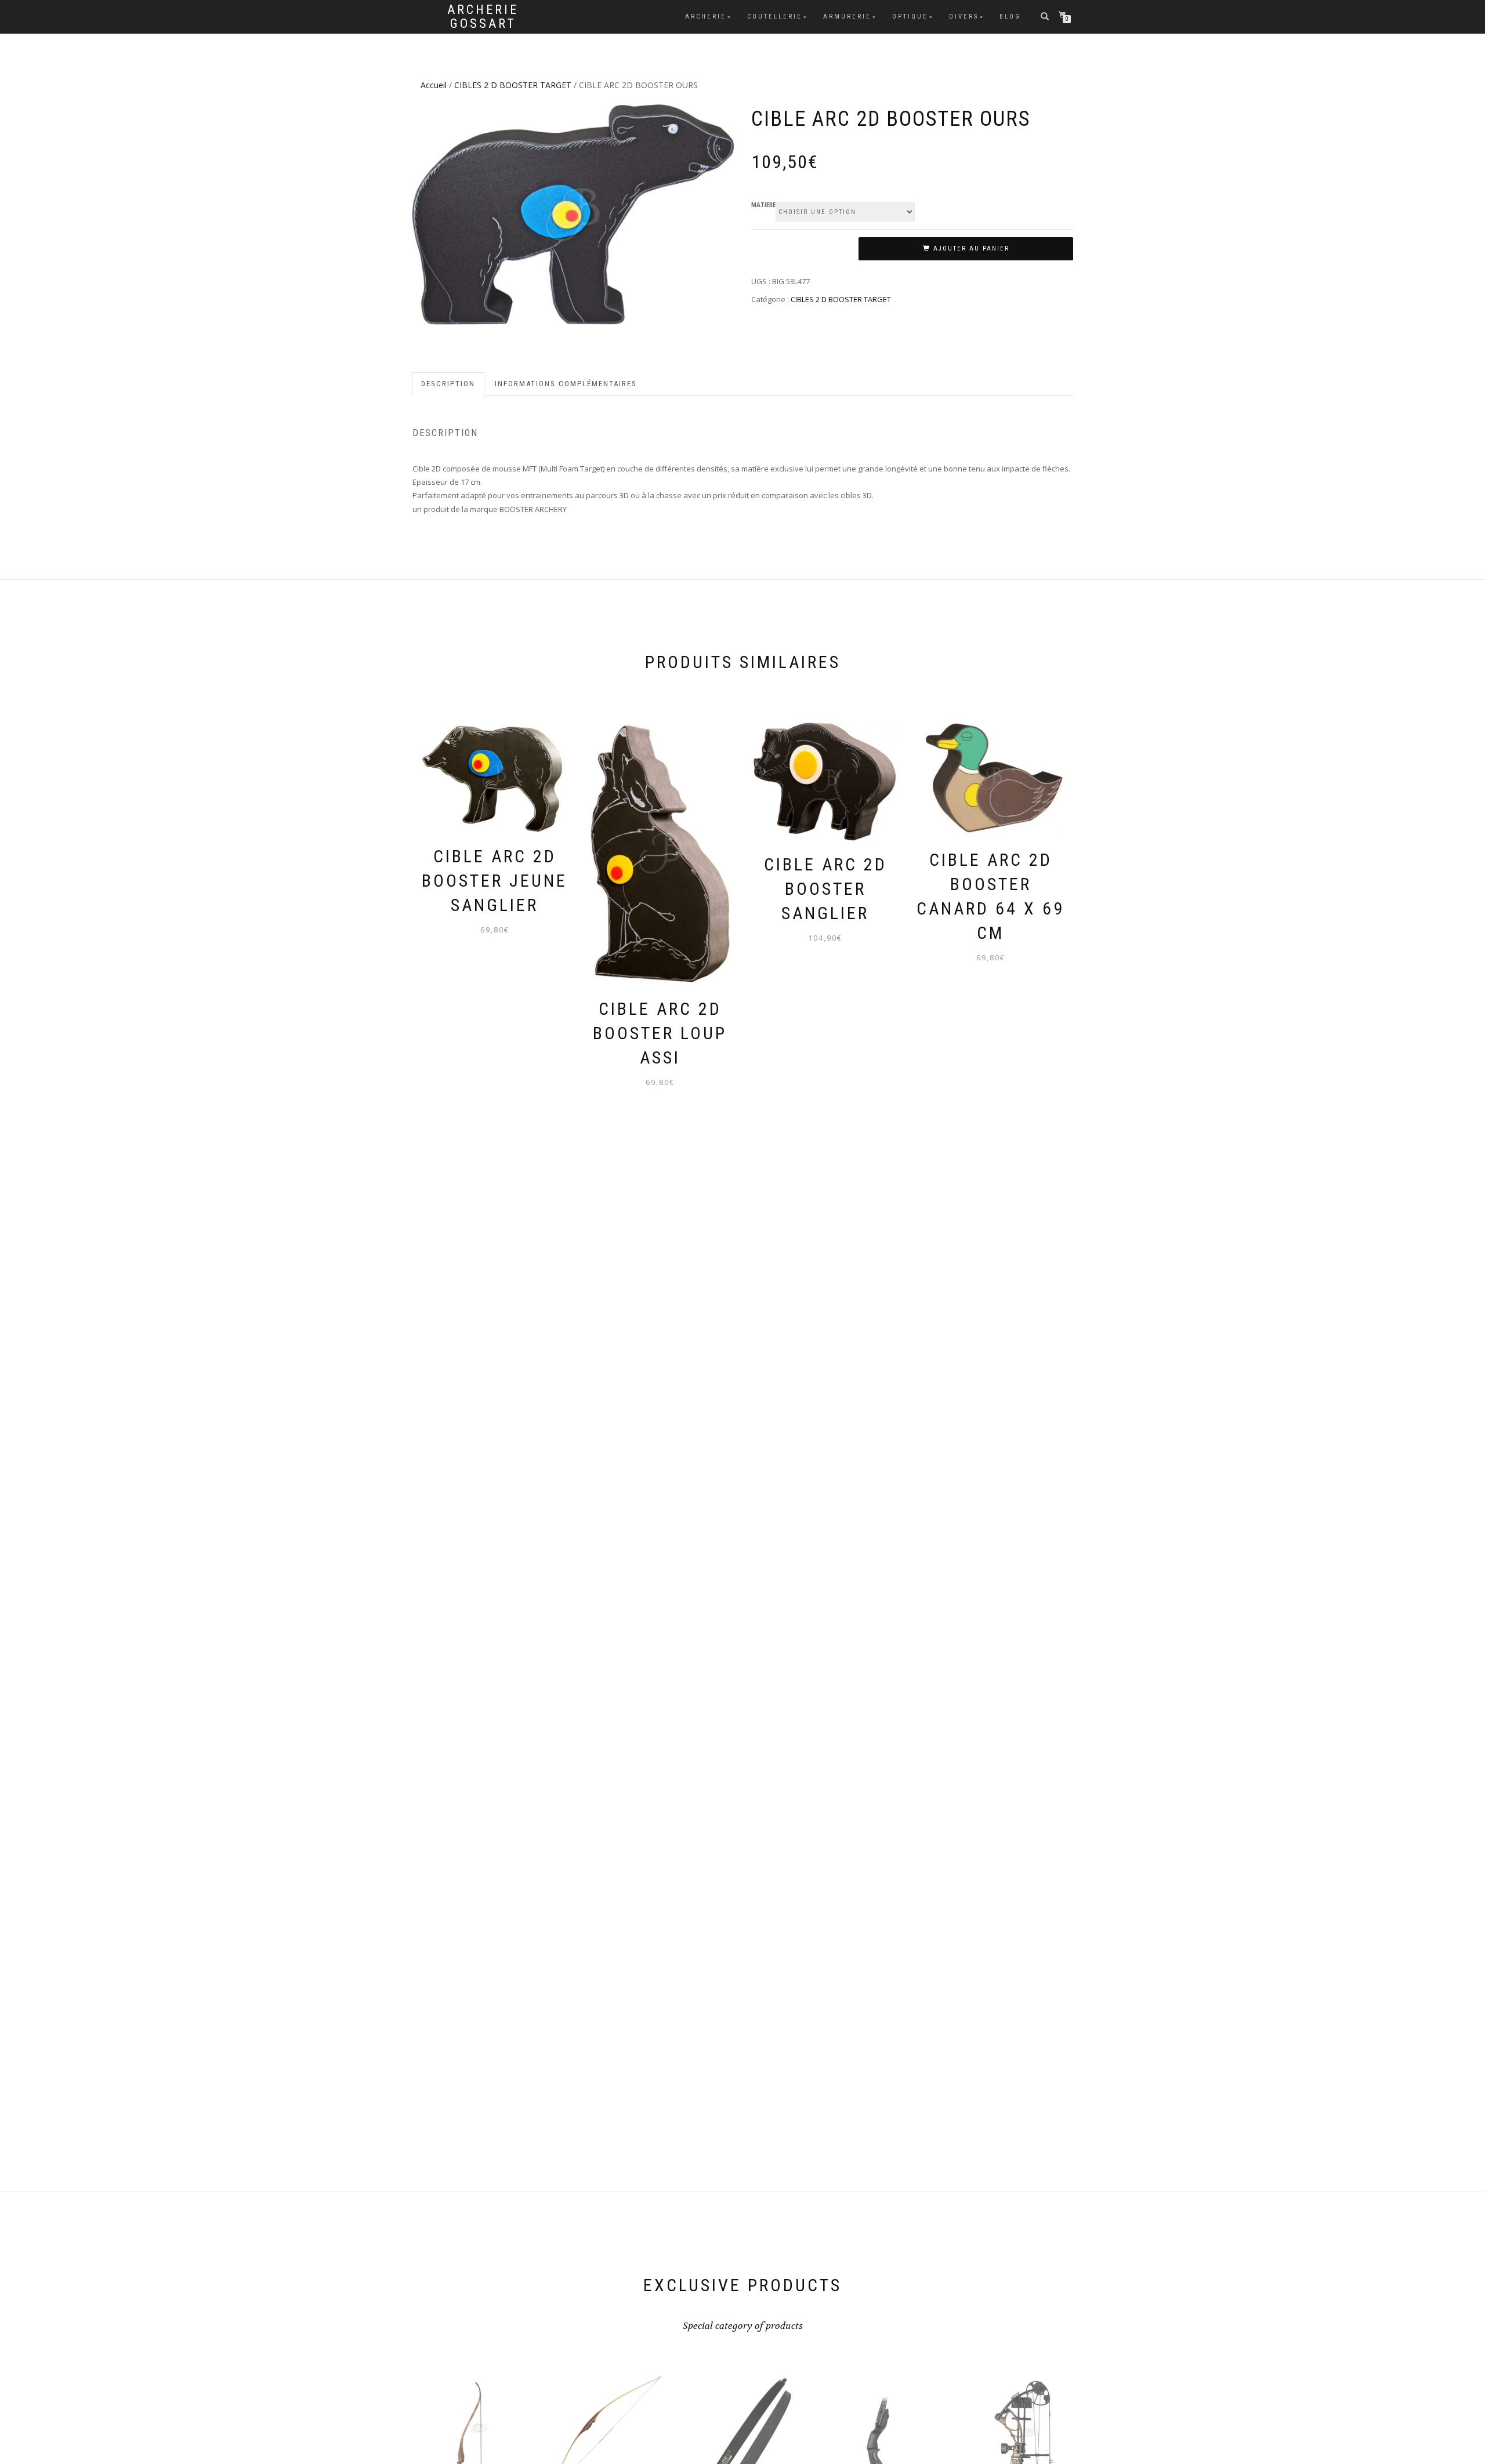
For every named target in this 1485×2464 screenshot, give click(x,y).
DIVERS (964, 17)
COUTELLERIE (775, 17)
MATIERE (763, 205)
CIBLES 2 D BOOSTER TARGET (513, 85)
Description (448, 384)
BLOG (1010, 17)
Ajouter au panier (971, 248)
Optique (910, 17)
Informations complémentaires (566, 384)
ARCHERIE (706, 17)
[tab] (449, 384)
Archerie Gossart (483, 17)
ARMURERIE (847, 17)
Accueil (434, 85)
